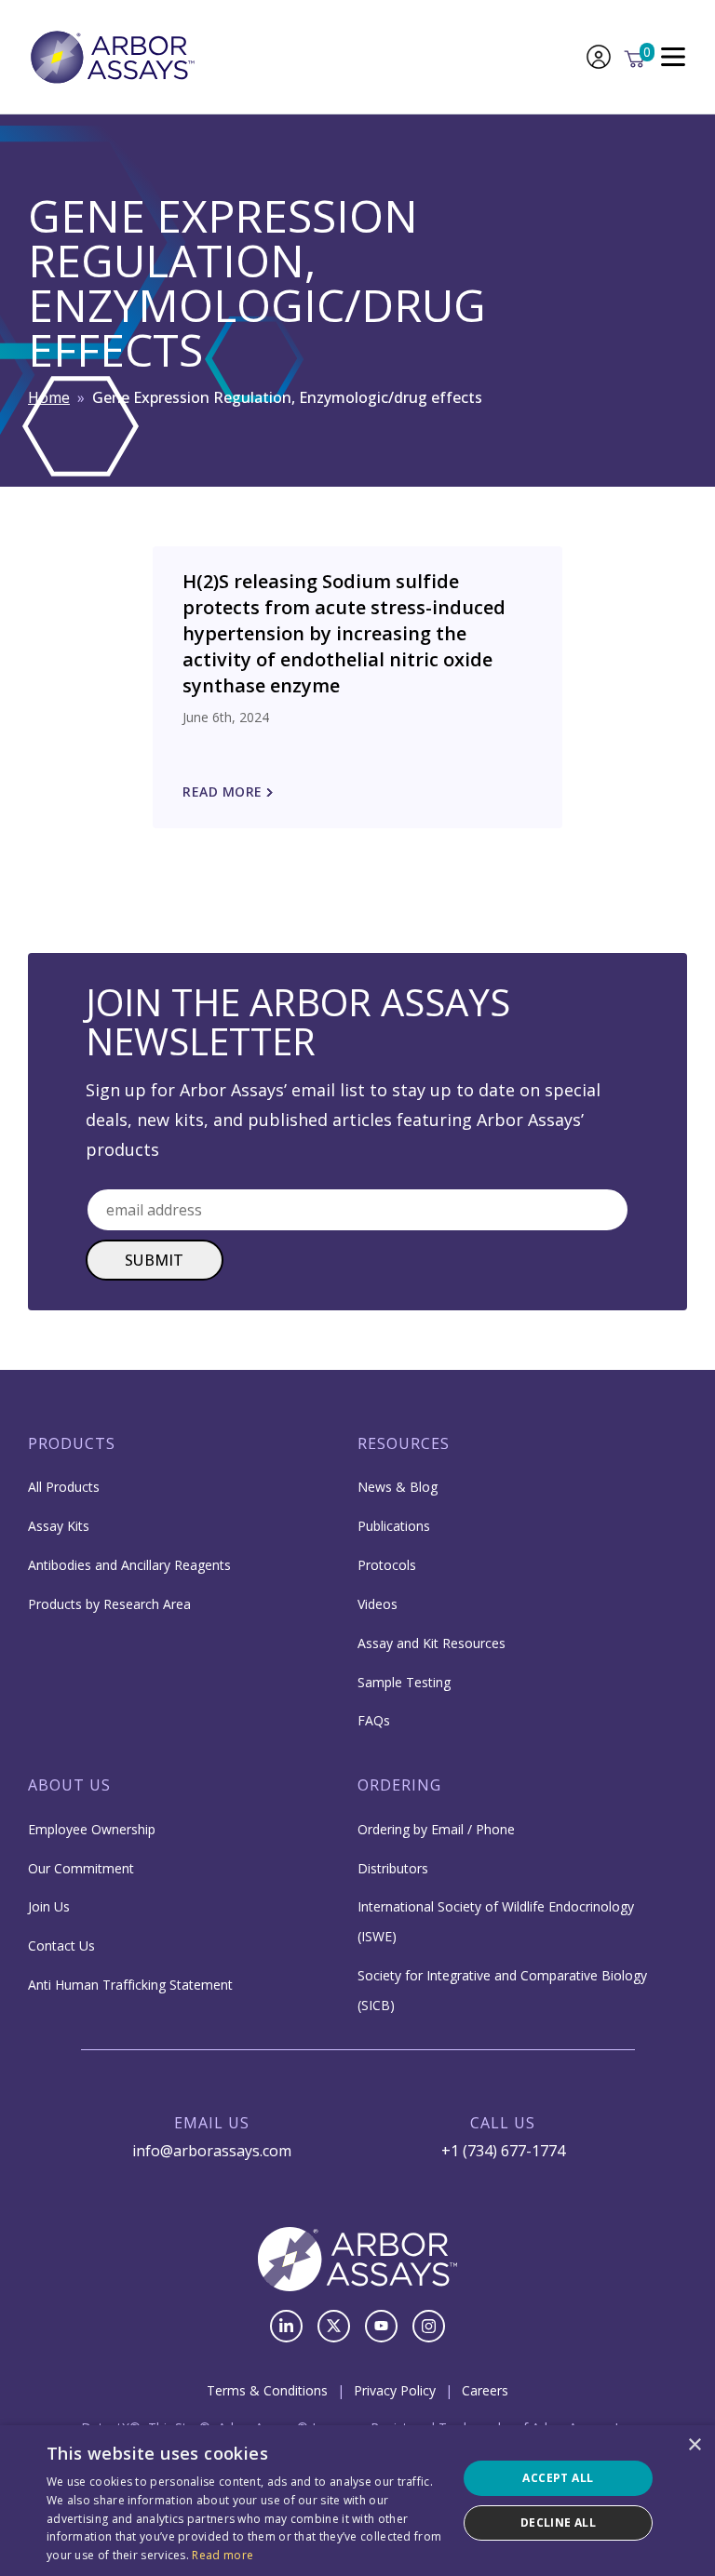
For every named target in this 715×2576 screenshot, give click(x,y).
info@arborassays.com (212, 2151)
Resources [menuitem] (404, 1443)
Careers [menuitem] (485, 2390)
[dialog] (357, 2501)
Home (49, 397)
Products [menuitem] (72, 1443)
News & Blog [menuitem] (398, 1487)
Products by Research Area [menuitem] (109, 1604)
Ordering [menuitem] (399, 1785)
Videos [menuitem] (378, 1604)
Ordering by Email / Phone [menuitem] (436, 1829)
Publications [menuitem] (394, 1526)
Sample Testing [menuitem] (404, 1682)
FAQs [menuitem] (374, 1720)
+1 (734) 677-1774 (503, 2151)
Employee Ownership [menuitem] (92, 1829)
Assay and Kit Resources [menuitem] (432, 1643)
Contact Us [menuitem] (61, 1945)
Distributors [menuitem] (393, 1868)
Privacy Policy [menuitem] (395, 2390)
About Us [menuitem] (69, 1785)
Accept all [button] (558, 2478)
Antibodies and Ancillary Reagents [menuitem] (129, 1565)
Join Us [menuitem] (49, 1906)
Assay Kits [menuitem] (59, 1526)
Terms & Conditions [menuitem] (267, 2390)
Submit (155, 1260)
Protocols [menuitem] (387, 1565)
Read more (223, 2555)
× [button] (694, 2445)
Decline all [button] (558, 2522)
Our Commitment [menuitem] (81, 1868)
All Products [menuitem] (64, 1487)
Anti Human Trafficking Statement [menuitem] (130, 1985)
